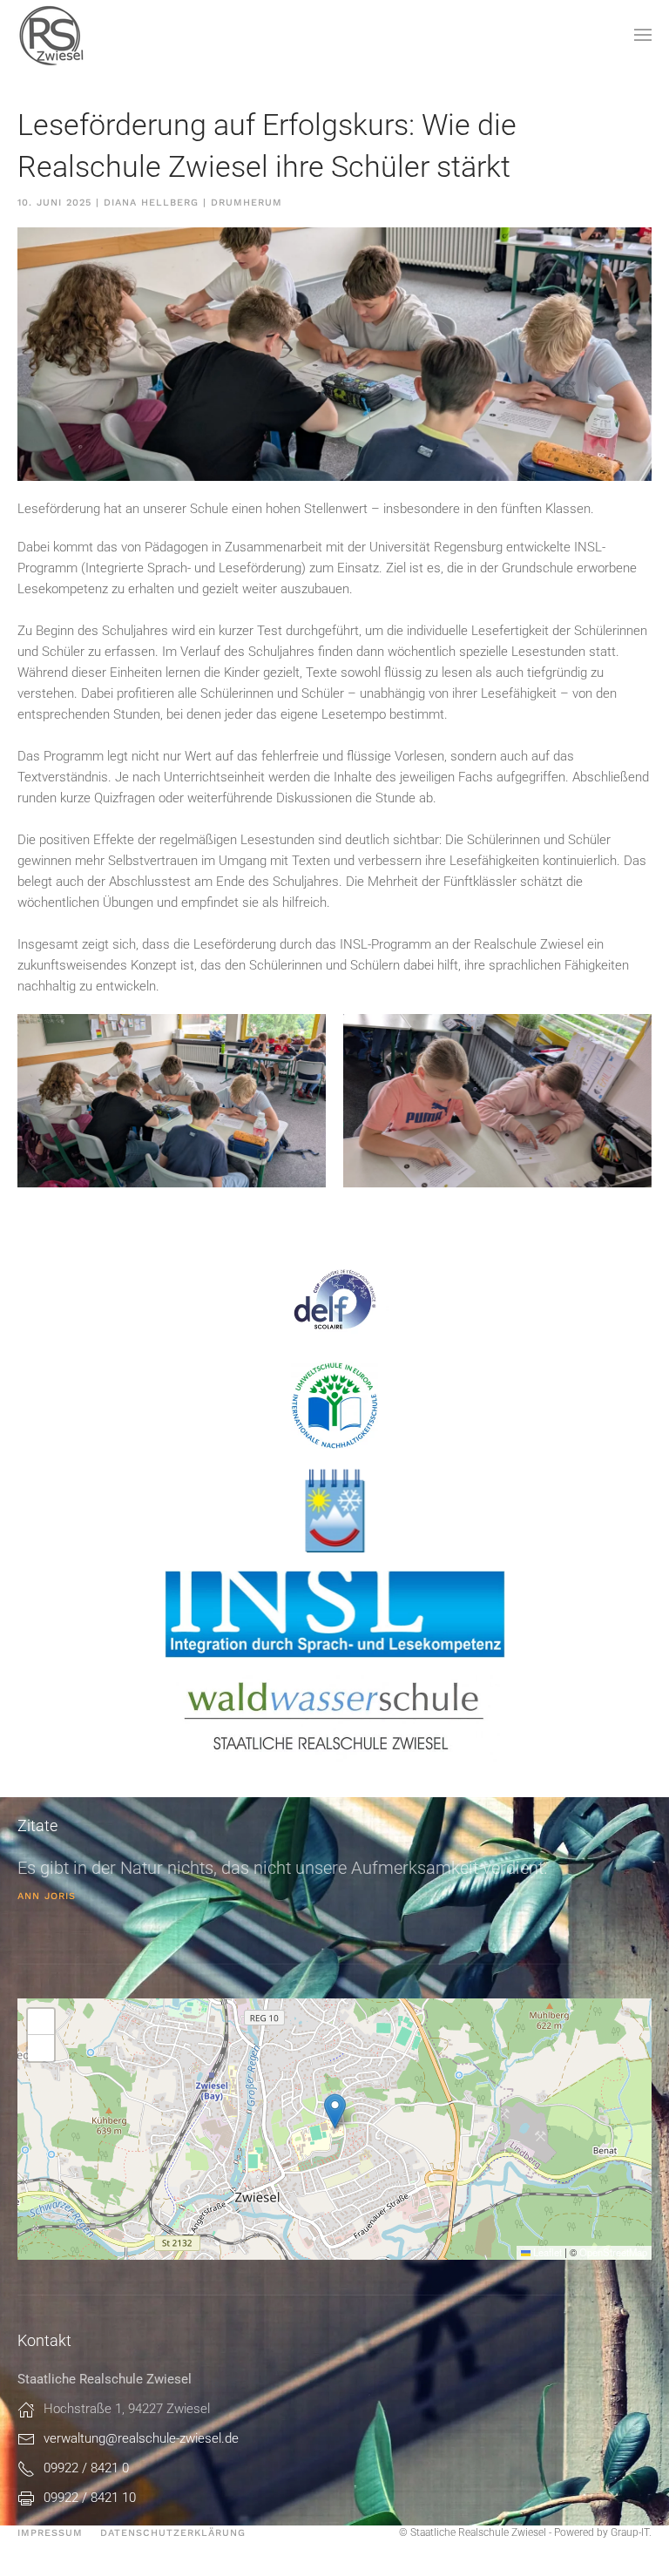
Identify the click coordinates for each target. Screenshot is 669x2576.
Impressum (50, 2533)
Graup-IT (630, 2532)
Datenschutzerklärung (173, 2533)
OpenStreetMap (613, 2252)
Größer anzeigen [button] (99, 1165)
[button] (643, 35)
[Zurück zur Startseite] (52, 35)
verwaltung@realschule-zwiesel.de (141, 2438)
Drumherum (247, 203)
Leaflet (546, 2252)
